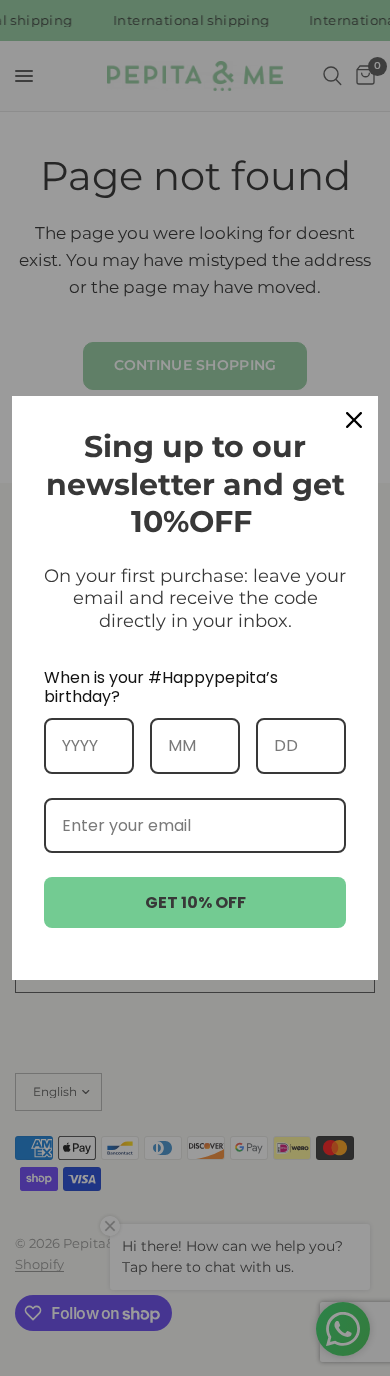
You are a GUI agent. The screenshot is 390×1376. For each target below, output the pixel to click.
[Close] (354, 420)
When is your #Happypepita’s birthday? (161, 687)
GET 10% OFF (195, 902)
